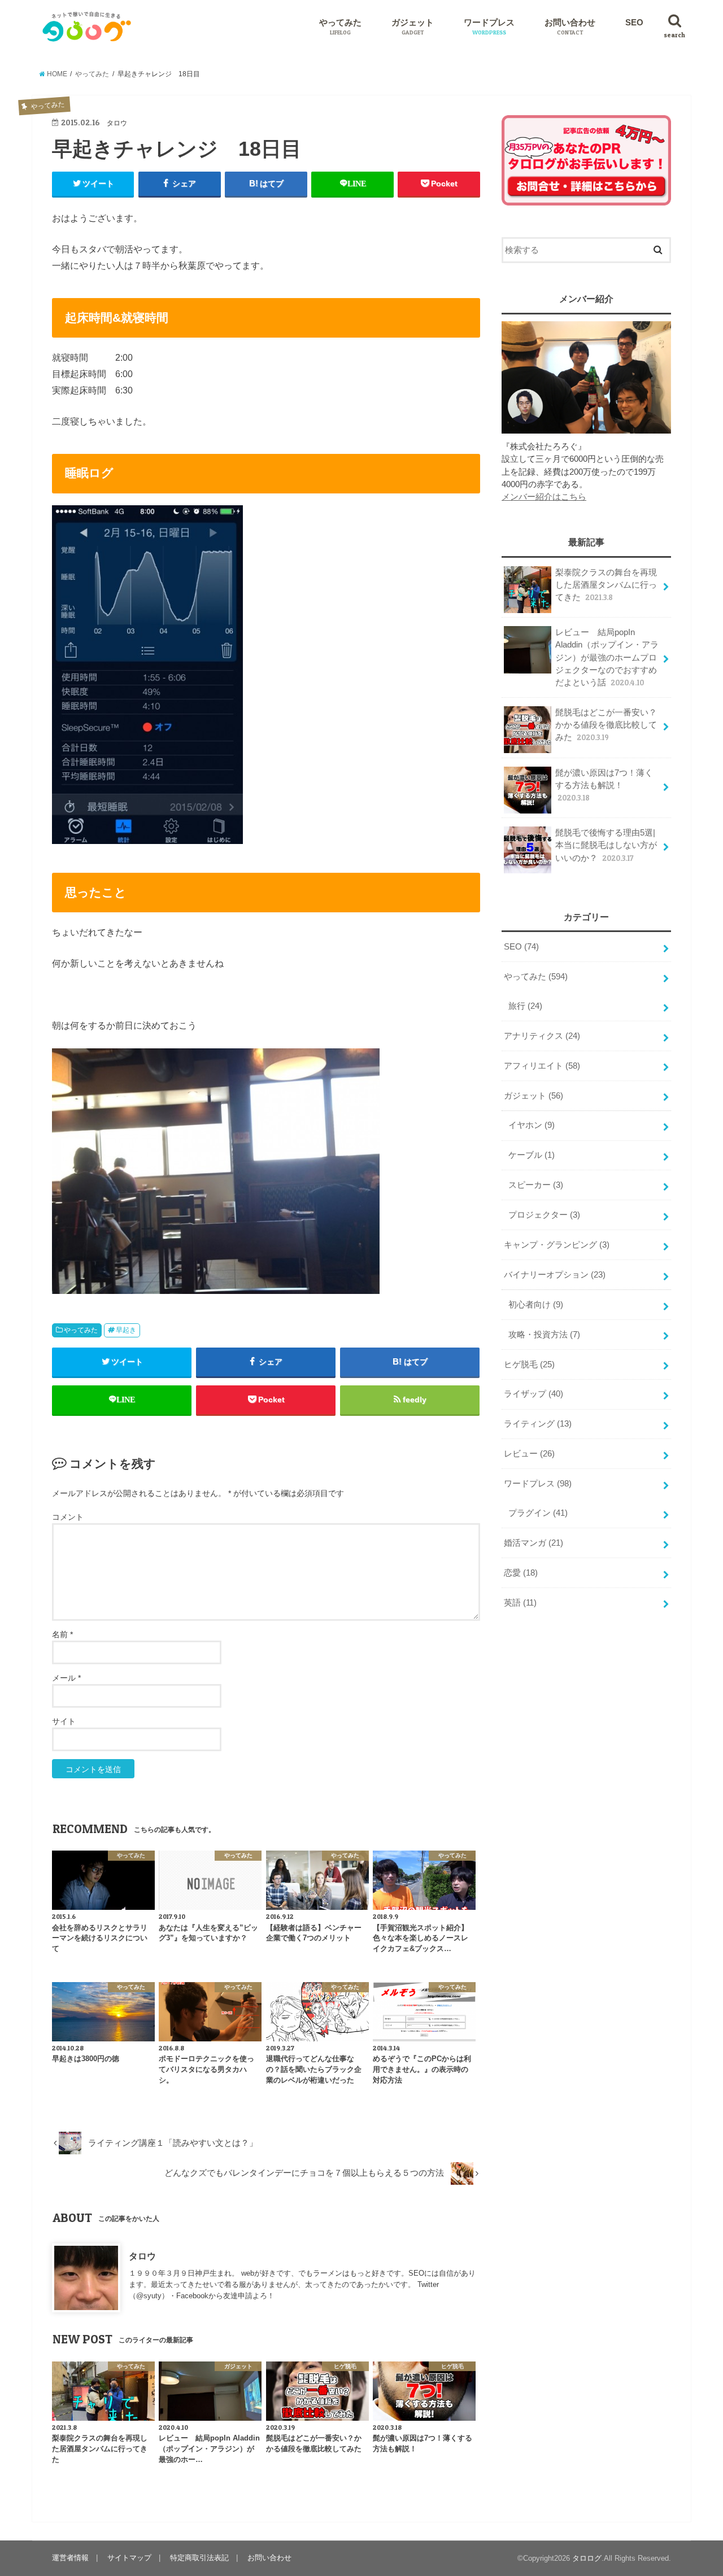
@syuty (149, 2296)
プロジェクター (544, 1215)
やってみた (340, 27)
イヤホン (532, 1125)
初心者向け (536, 1305)
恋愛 (521, 1573)
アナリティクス (542, 1036)
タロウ (142, 2256)
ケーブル (532, 1155)
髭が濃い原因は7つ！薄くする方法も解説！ (604, 785)
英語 (520, 1603)
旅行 (525, 1006)
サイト (64, 1721)
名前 (62, 1634)
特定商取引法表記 (199, 2558)
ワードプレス (489, 27)
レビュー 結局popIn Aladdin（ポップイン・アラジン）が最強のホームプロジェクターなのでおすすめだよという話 (607, 657)
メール (66, 1678)
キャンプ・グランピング (557, 1245)
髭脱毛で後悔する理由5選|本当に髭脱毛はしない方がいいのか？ (606, 845)
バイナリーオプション (555, 1275)
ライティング (538, 1424)
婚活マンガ (533, 1543)
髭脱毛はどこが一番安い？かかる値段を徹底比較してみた (606, 725)
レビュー (529, 1454)
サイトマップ (129, 2558)
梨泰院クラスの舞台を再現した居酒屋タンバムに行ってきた (606, 585)
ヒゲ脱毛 (529, 1364)
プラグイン (538, 1513)
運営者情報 (70, 2558)
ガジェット (413, 27)
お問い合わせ (570, 27)
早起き (126, 1330)
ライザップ (533, 1394)
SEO (634, 23)
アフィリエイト (542, 1066)
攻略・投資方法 (544, 1335)
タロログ (587, 2558)
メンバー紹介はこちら (544, 497)
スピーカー (536, 1185)
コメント (68, 1517)
